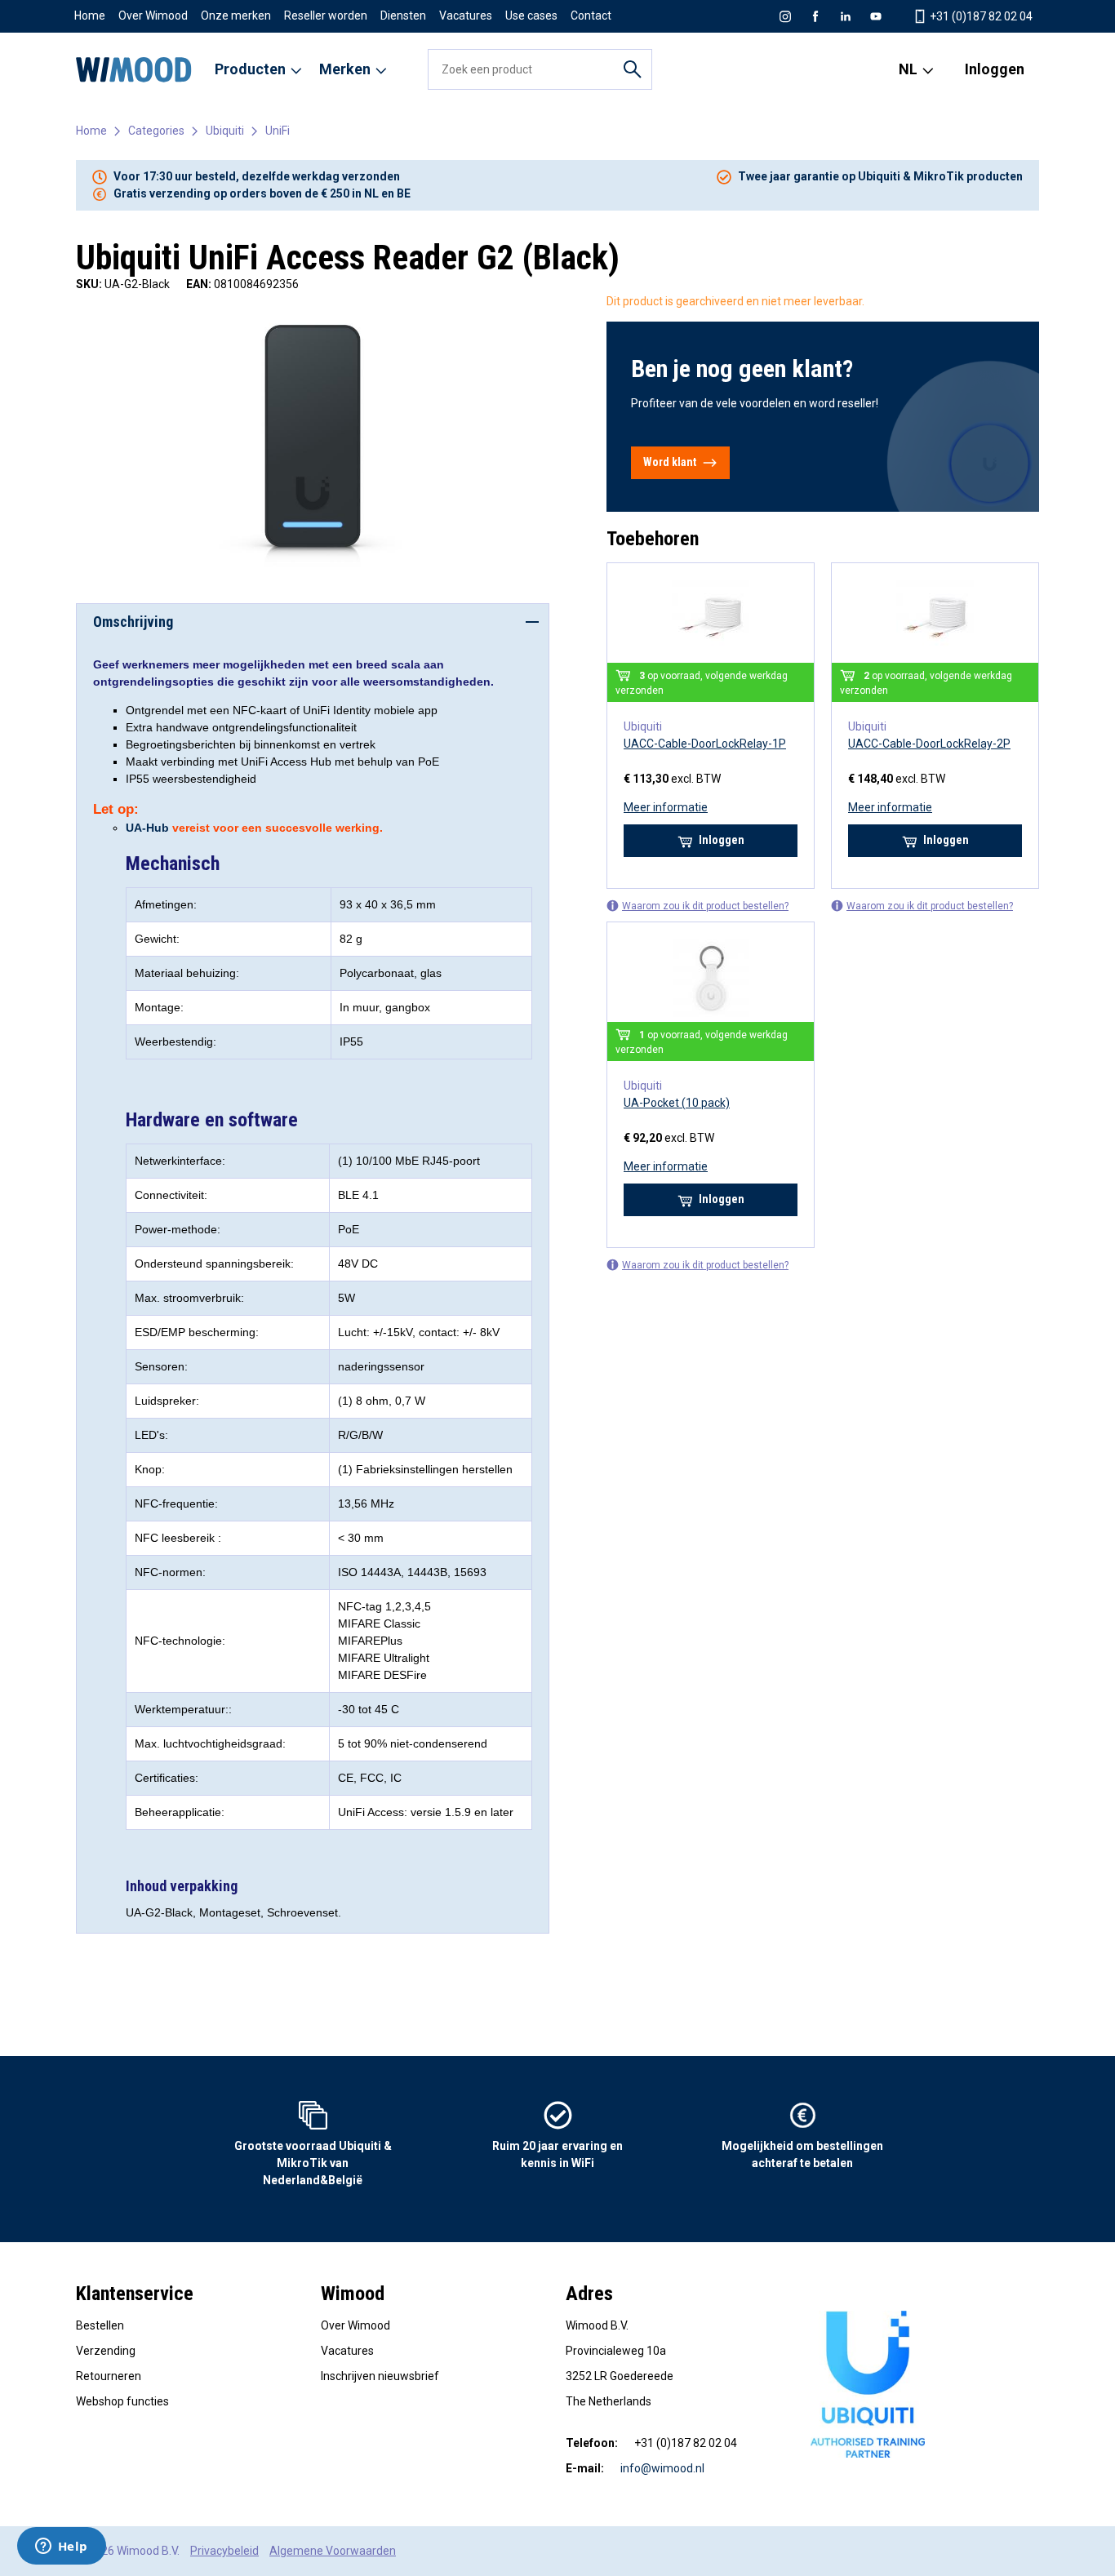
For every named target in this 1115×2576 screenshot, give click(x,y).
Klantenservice (135, 2294)
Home (90, 16)
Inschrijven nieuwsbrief (380, 2376)
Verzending (106, 2351)
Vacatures (466, 16)
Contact (591, 16)
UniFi (278, 131)
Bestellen (100, 2325)
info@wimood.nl (662, 2468)
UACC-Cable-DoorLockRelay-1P (705, 744)
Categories (156, 131)
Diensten (403, 16)
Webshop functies (122, 2401)
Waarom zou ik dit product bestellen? (705, 906)
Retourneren (109, 2376)
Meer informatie (666, 807)
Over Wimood (153, 16)
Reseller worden (326, 16)
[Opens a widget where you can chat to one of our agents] (61, 2547)
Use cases (531, 16)
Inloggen (995, 69)
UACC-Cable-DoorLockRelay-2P (929, 744)
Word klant (670, 462)
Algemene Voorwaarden (333, 2551)
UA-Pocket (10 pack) (677, 1103)
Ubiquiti (225, 131)
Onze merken (236, 16)
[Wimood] (134, 69)
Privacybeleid (224, 2551)
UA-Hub (147, 828)
